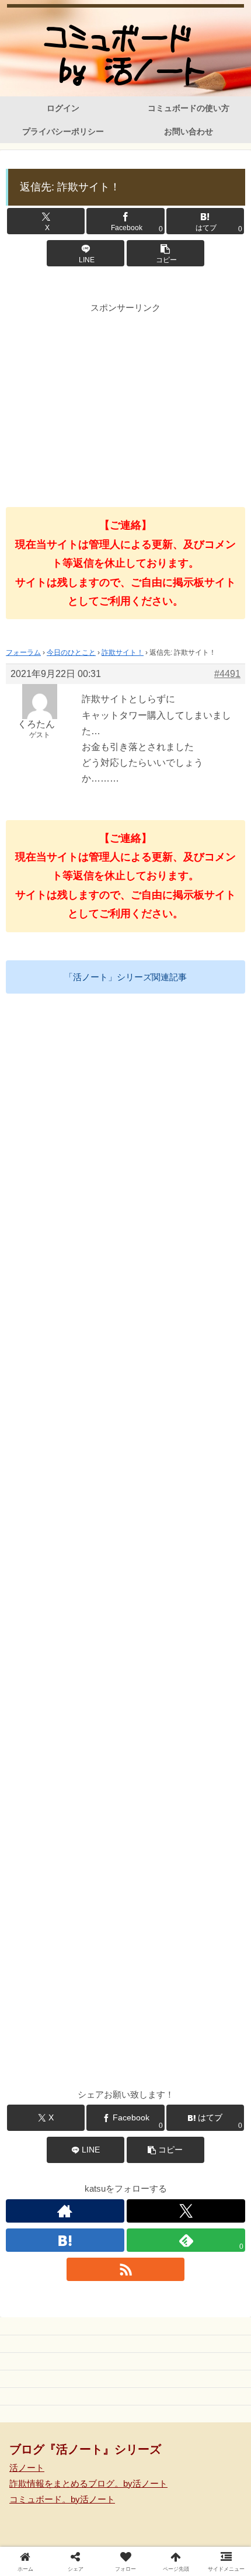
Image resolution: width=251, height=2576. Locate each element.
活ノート (27, 2468)
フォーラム (23, 652)
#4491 (227, 674)
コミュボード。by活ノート (62, 2499)
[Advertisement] (125, 397)
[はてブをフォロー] (65, 2240)
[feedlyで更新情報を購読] (210, 2136)
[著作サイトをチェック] (65, 2211)
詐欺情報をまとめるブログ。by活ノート (88, 2483)
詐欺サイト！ (123, 652)
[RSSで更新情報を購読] (126, 2269)
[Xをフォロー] (186, 2211)
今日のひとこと (71, 652)
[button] (165, 253)
